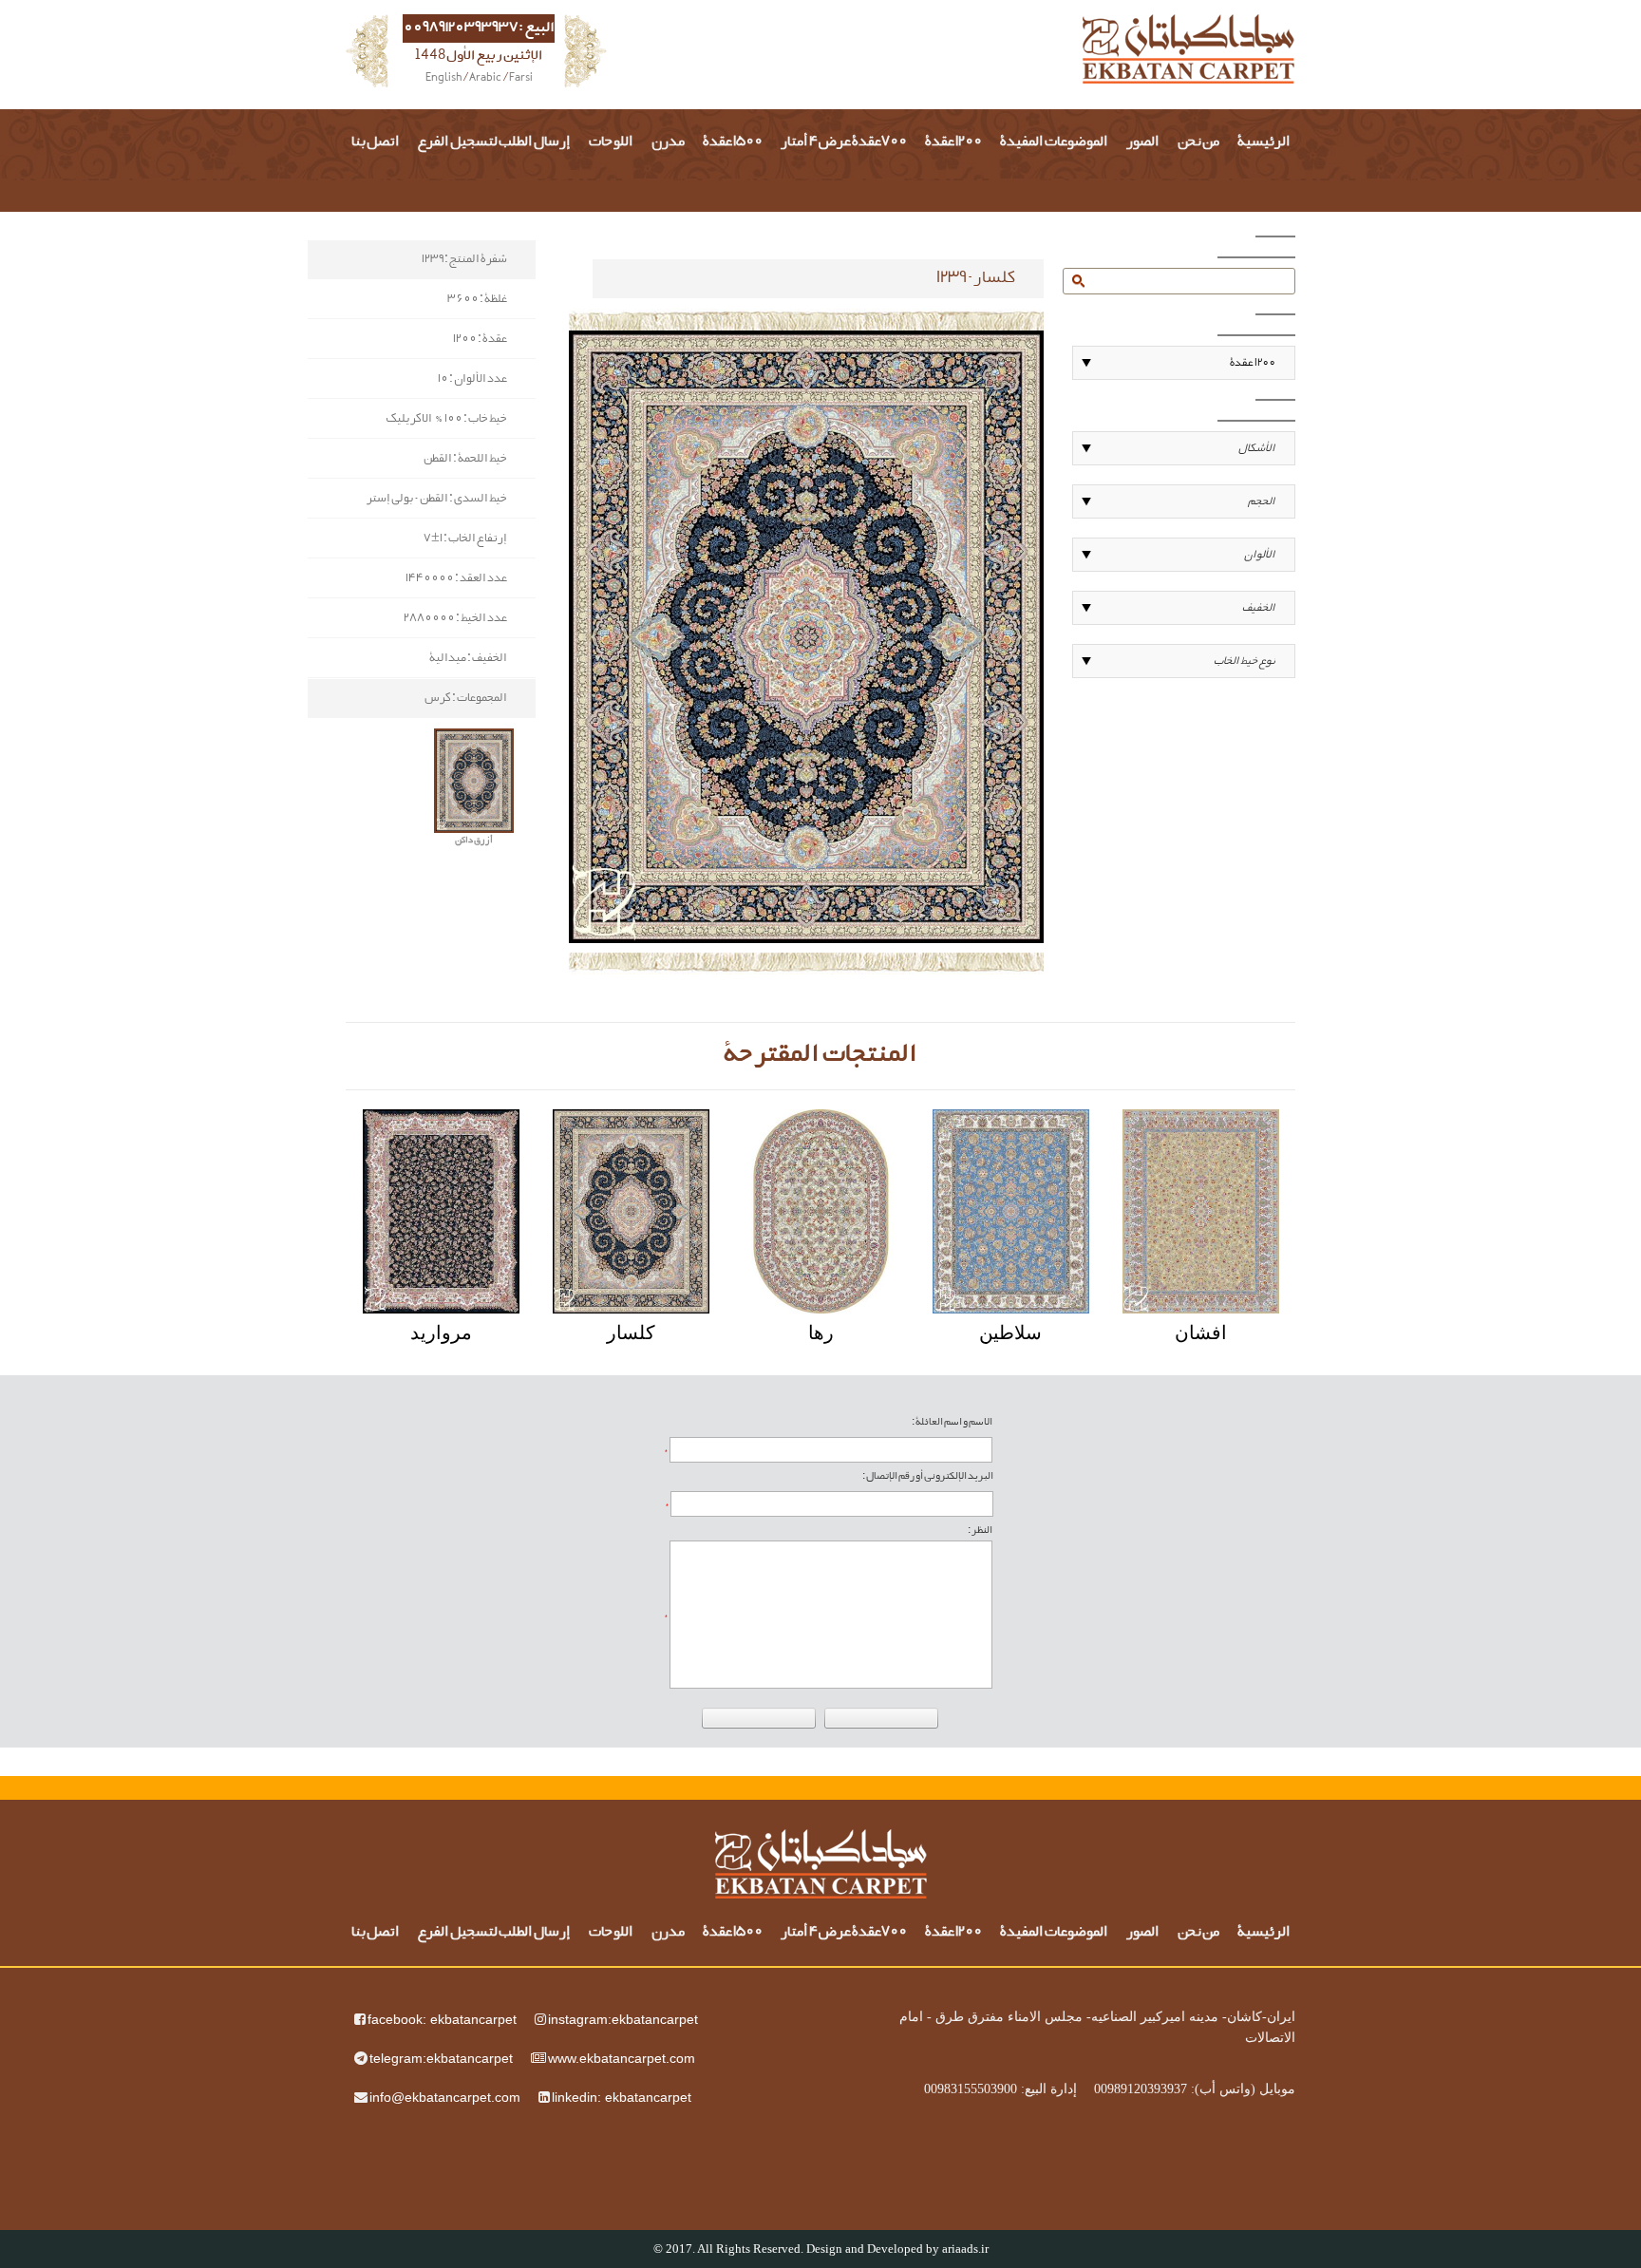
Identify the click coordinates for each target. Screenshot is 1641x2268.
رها (821, 1332)
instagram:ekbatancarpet (623, 2019)
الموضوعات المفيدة (1054, 142)
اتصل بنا (376, 142)
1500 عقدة (733, 142)
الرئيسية (1264, 142)
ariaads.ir (965, 2249)
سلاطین (1010, 1332)
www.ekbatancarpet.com (622, 2058)
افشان (1201, 1332)
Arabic (485, 79)
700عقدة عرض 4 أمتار (844, 142)
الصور (1143, 142)
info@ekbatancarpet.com (445, 2097)
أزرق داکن (474, 841)
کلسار (631, 1332)
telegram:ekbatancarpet (441, 2058)
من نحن (1198, 142)
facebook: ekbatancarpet (442, 2019)
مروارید (441, 1332)
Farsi (521, 79)
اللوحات (611, 142)
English (443, 79)
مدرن (668, 142)
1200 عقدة (953, 142)
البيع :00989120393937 (479, 28)
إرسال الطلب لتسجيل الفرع (494, 142)
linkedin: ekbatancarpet (622, 2097)
